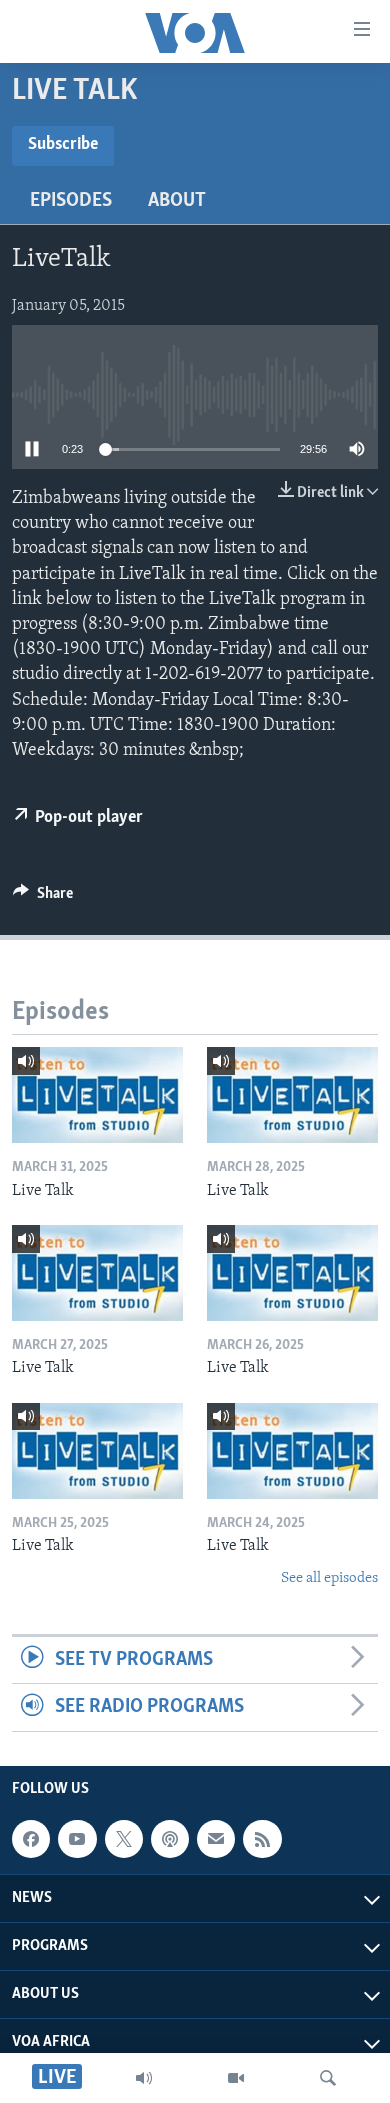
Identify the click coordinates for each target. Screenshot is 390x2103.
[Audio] (144, 2078)
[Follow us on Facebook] (31, 1839)
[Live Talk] (97, 1095)
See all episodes (329, 1578)
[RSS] (262, 1839)
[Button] (43, 898)
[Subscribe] (216, 1839)
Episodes (71, 201)
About (177, 201)
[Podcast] (170, 1839)
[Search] (328, 2078)
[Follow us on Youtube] (77, 1839)
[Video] (236, 2078)
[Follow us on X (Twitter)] (124, 1839)
